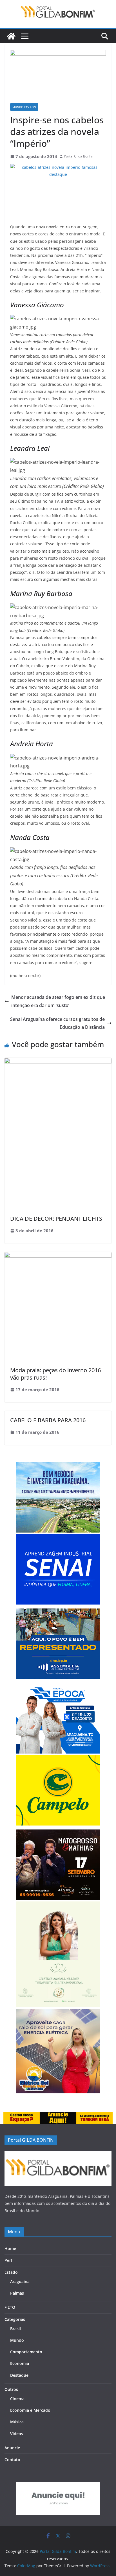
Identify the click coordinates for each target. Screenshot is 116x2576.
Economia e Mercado (30, 2410)
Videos (17, 2434)
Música (17, 2422)
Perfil (10, 2260)
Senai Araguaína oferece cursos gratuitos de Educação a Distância (57, 1023)
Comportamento (26, 2352)
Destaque (19, 2375)
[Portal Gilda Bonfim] (11, 36)
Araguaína (20, 2281)
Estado (11, 2272)
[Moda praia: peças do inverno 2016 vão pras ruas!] (58, 1256)
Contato (12, 2460)
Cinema (17, 2399)
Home (10, 2248)
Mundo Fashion (24, 107)
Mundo (17, 2340)
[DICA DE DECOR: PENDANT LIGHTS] (58, 1062)
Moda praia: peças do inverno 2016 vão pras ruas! (55, 1374)
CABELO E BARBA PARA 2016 (48, 1420)
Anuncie (12, 2448)
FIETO (10, 2307)
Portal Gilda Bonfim (79, 156)
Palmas (17, 2293)
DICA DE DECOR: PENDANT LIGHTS (56, 1219)
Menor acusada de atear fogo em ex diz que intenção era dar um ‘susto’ (58, 1001)
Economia (20, 2363)
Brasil (15, 2329)
